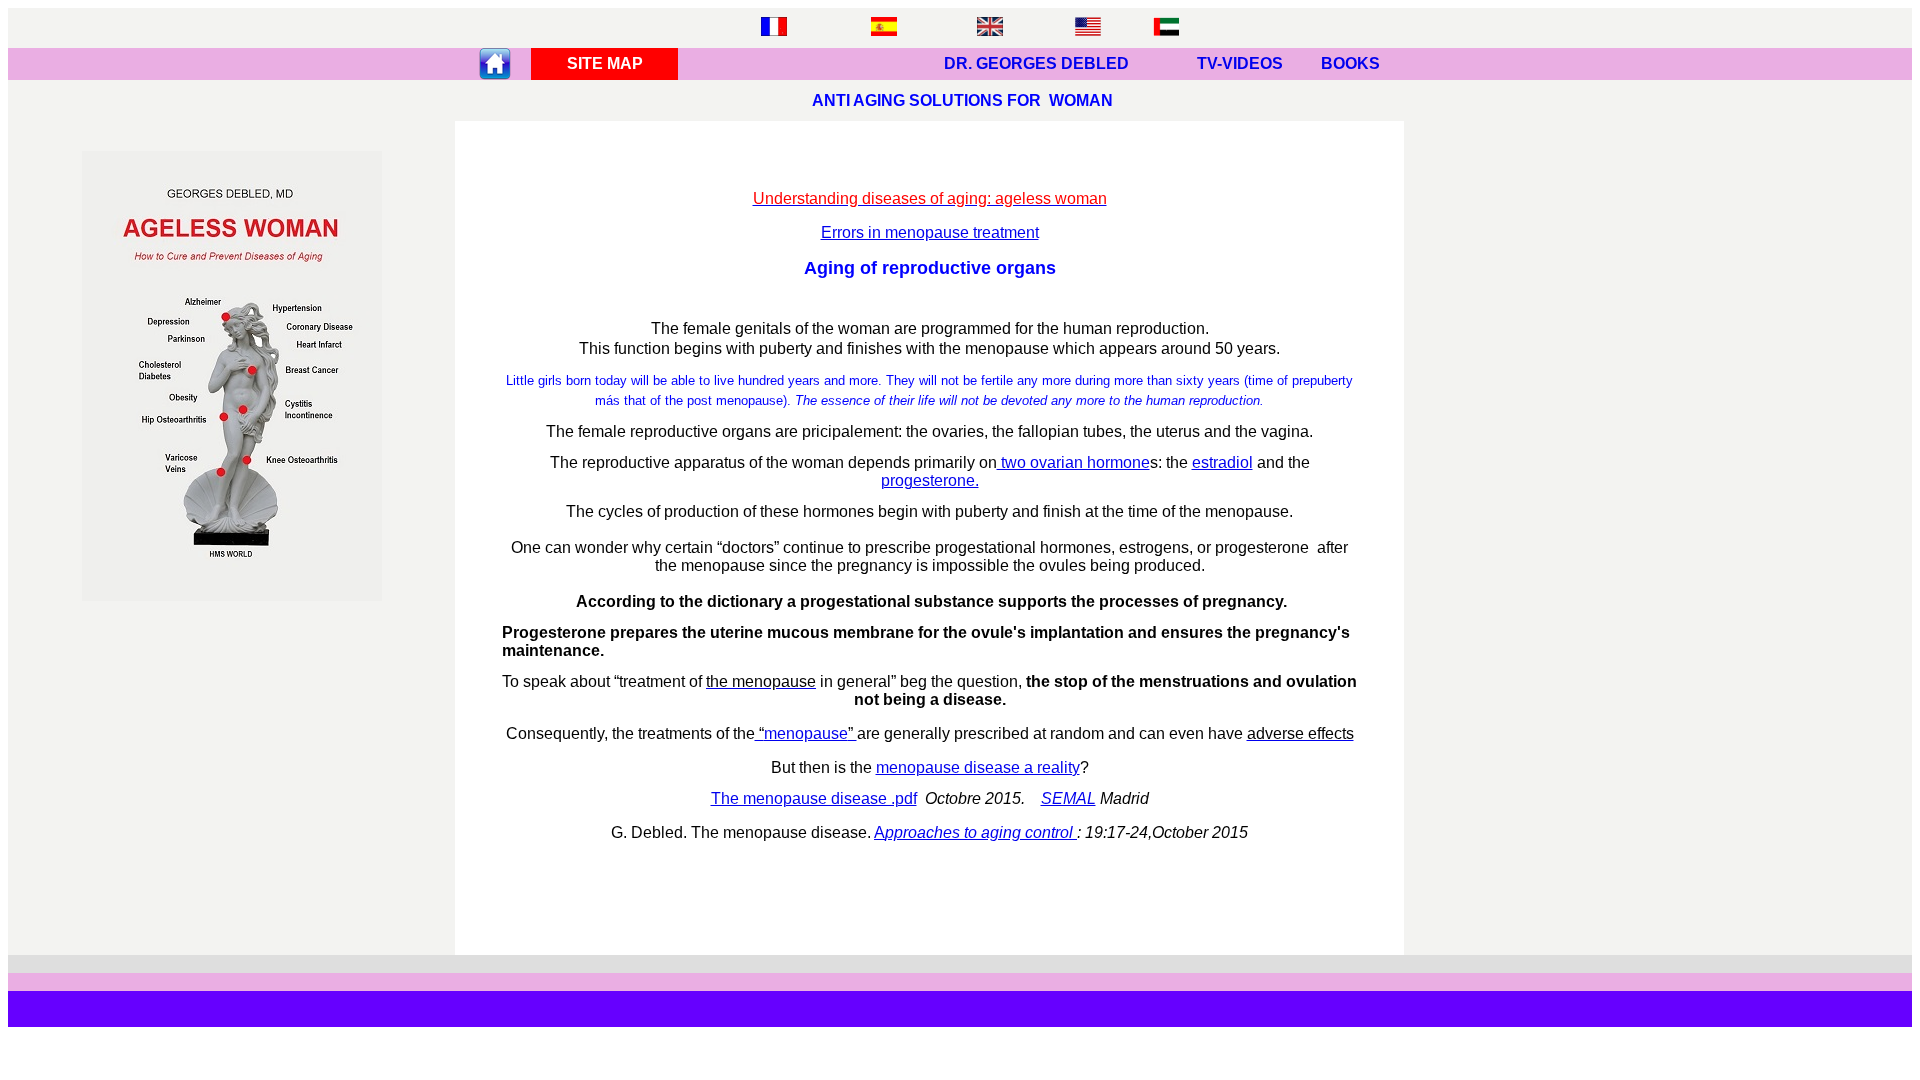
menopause (806, 733)
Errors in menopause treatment (930, 232)
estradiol (1222, 462)
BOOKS (1350, 63)
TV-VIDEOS (1240, 63)
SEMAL (1068, 798)
